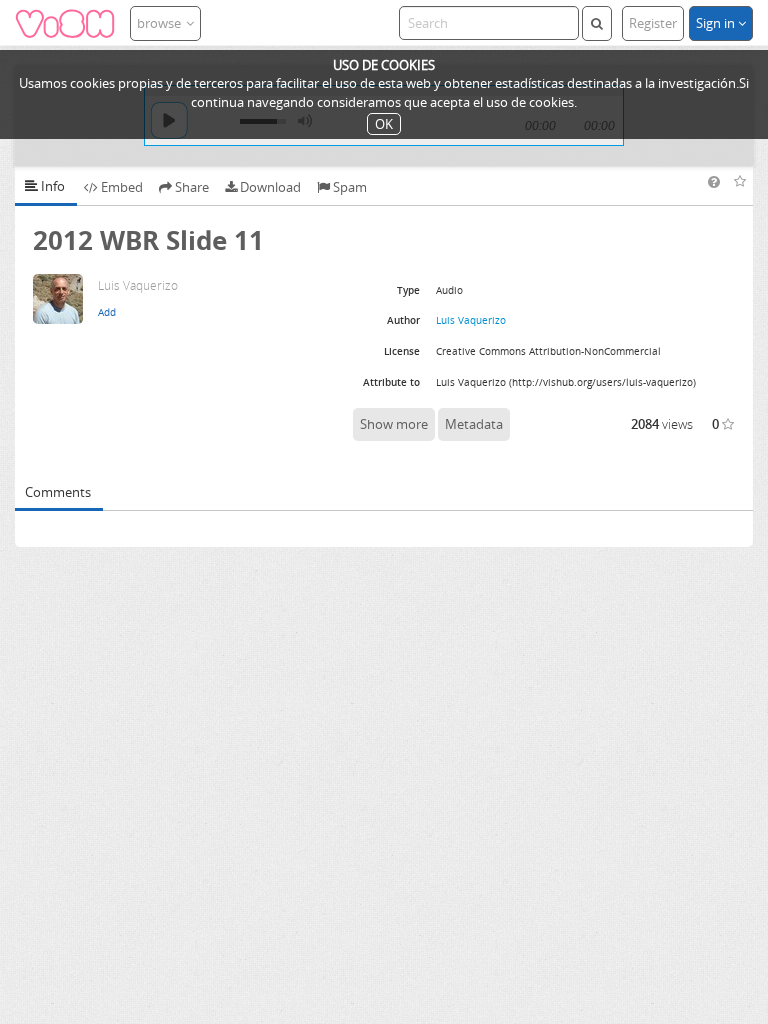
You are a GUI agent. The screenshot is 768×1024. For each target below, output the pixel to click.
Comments (58, 492)
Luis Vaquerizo (471, 320)
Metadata (474, 424)
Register (653, 23)
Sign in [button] (717, 23)
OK (384, 124)
